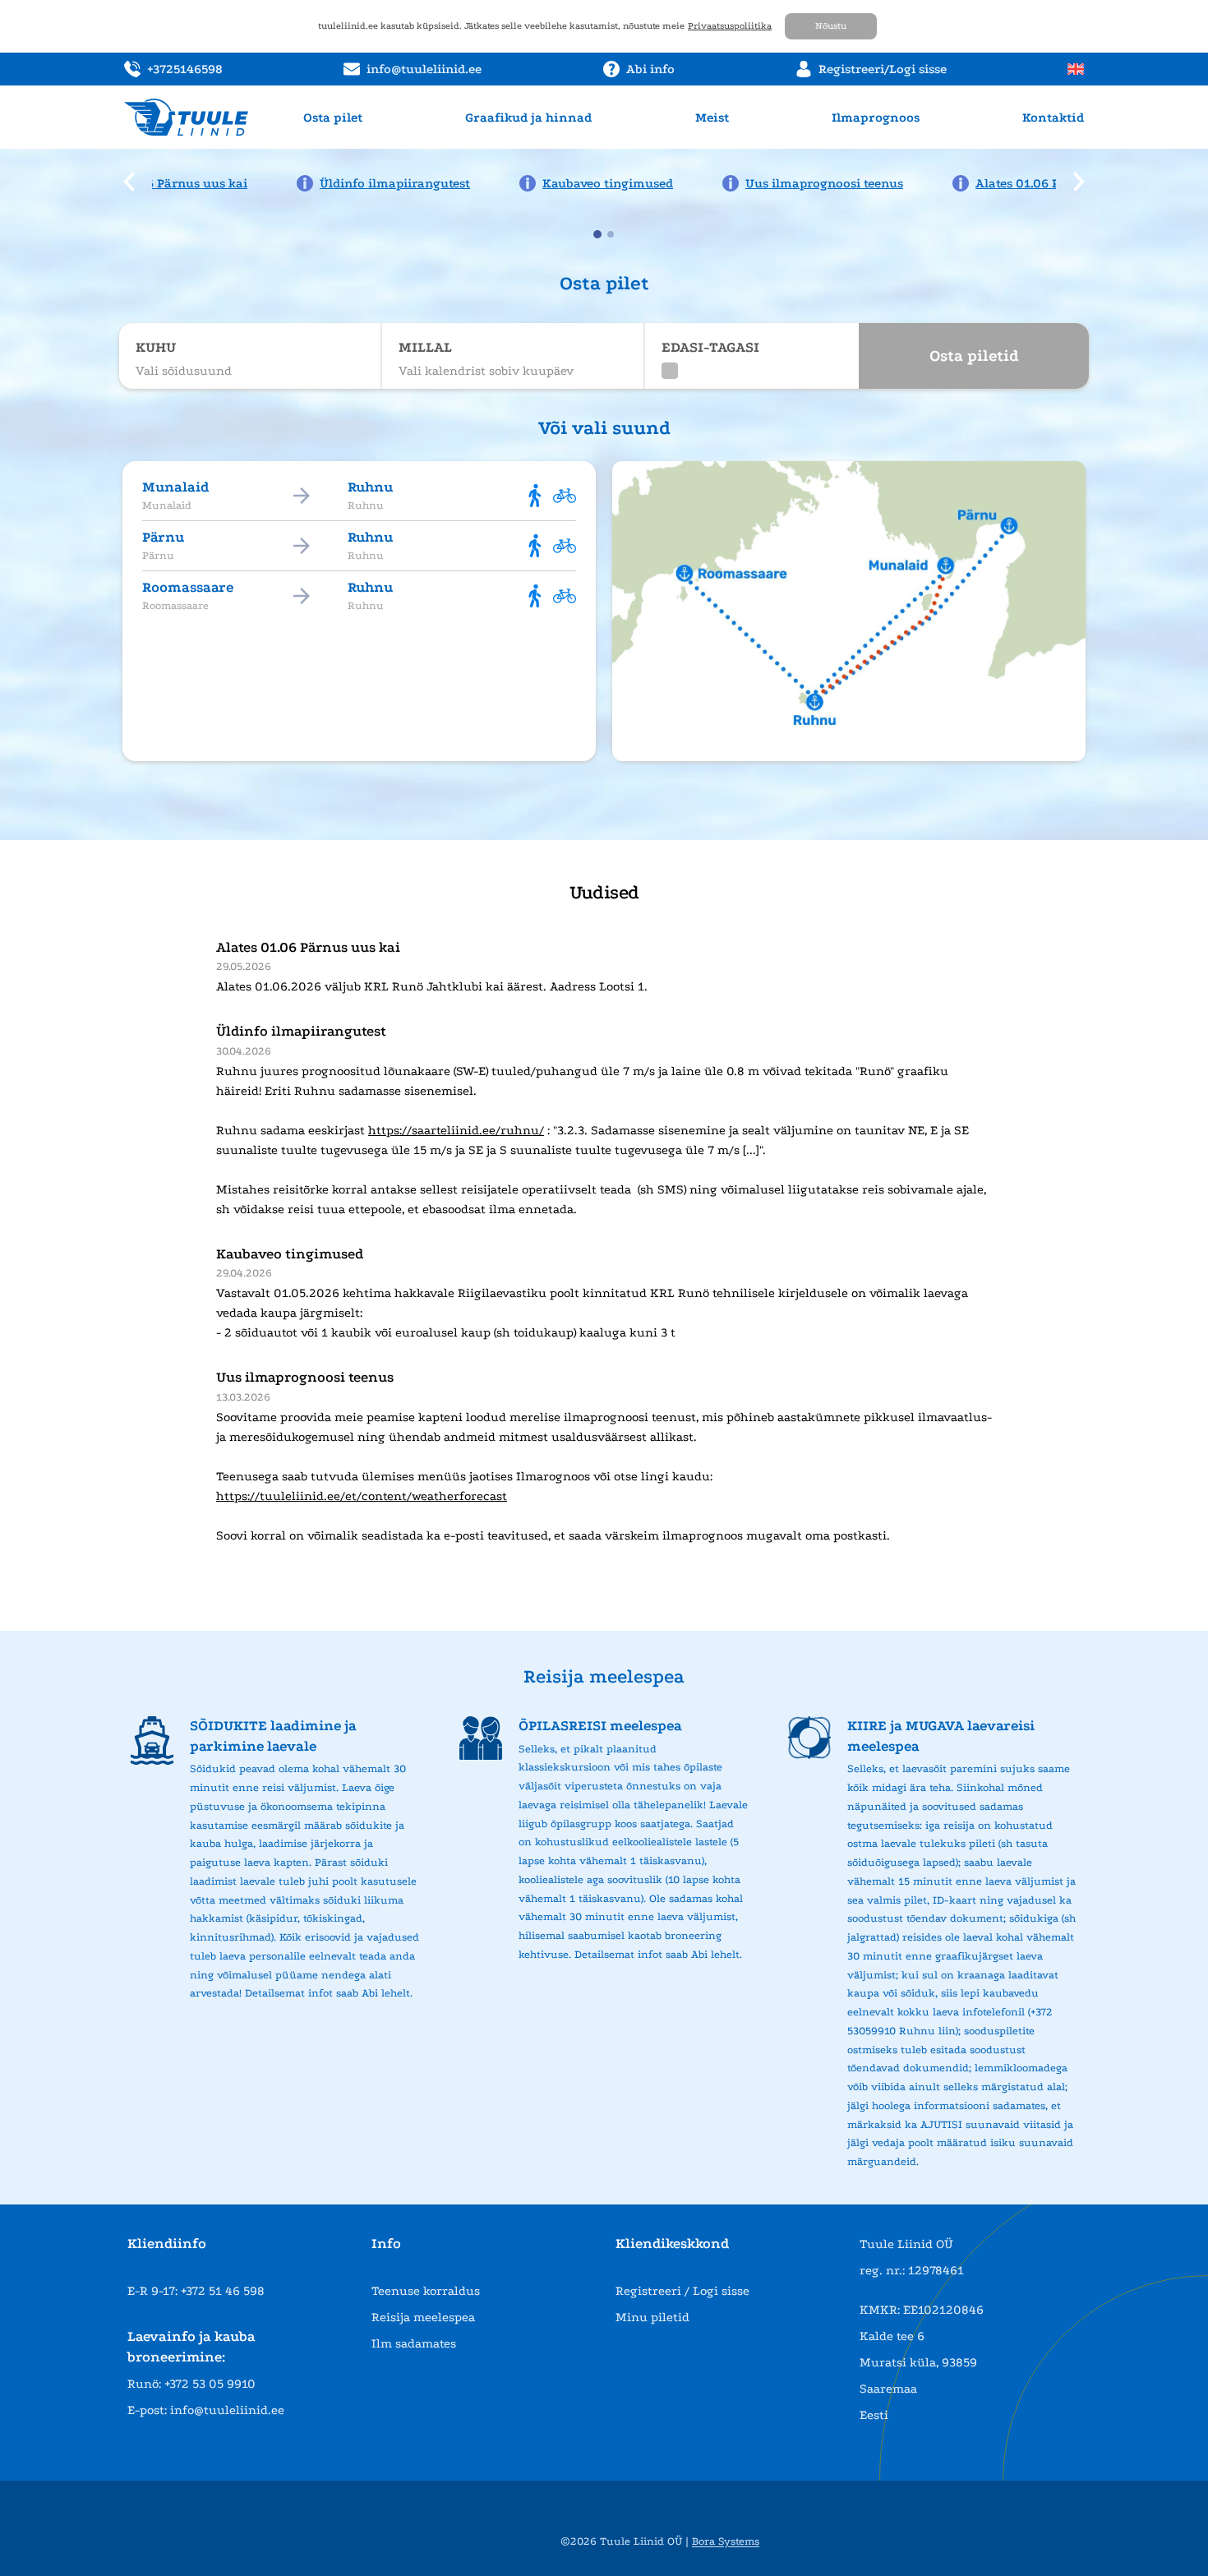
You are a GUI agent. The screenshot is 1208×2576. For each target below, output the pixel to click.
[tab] (597, 234)
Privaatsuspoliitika (730, 26)
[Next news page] (1079, 182)
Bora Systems (726, 2541)
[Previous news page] (129, 182)
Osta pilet (333, 118)
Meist (712, 118)
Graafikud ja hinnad (528, 118)
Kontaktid (1053, 118)
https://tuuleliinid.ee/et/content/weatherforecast (362, 1496)
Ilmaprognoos (876, 118)
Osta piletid (974, 356)
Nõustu (831, 26)
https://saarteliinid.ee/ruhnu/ (456, 1130)
